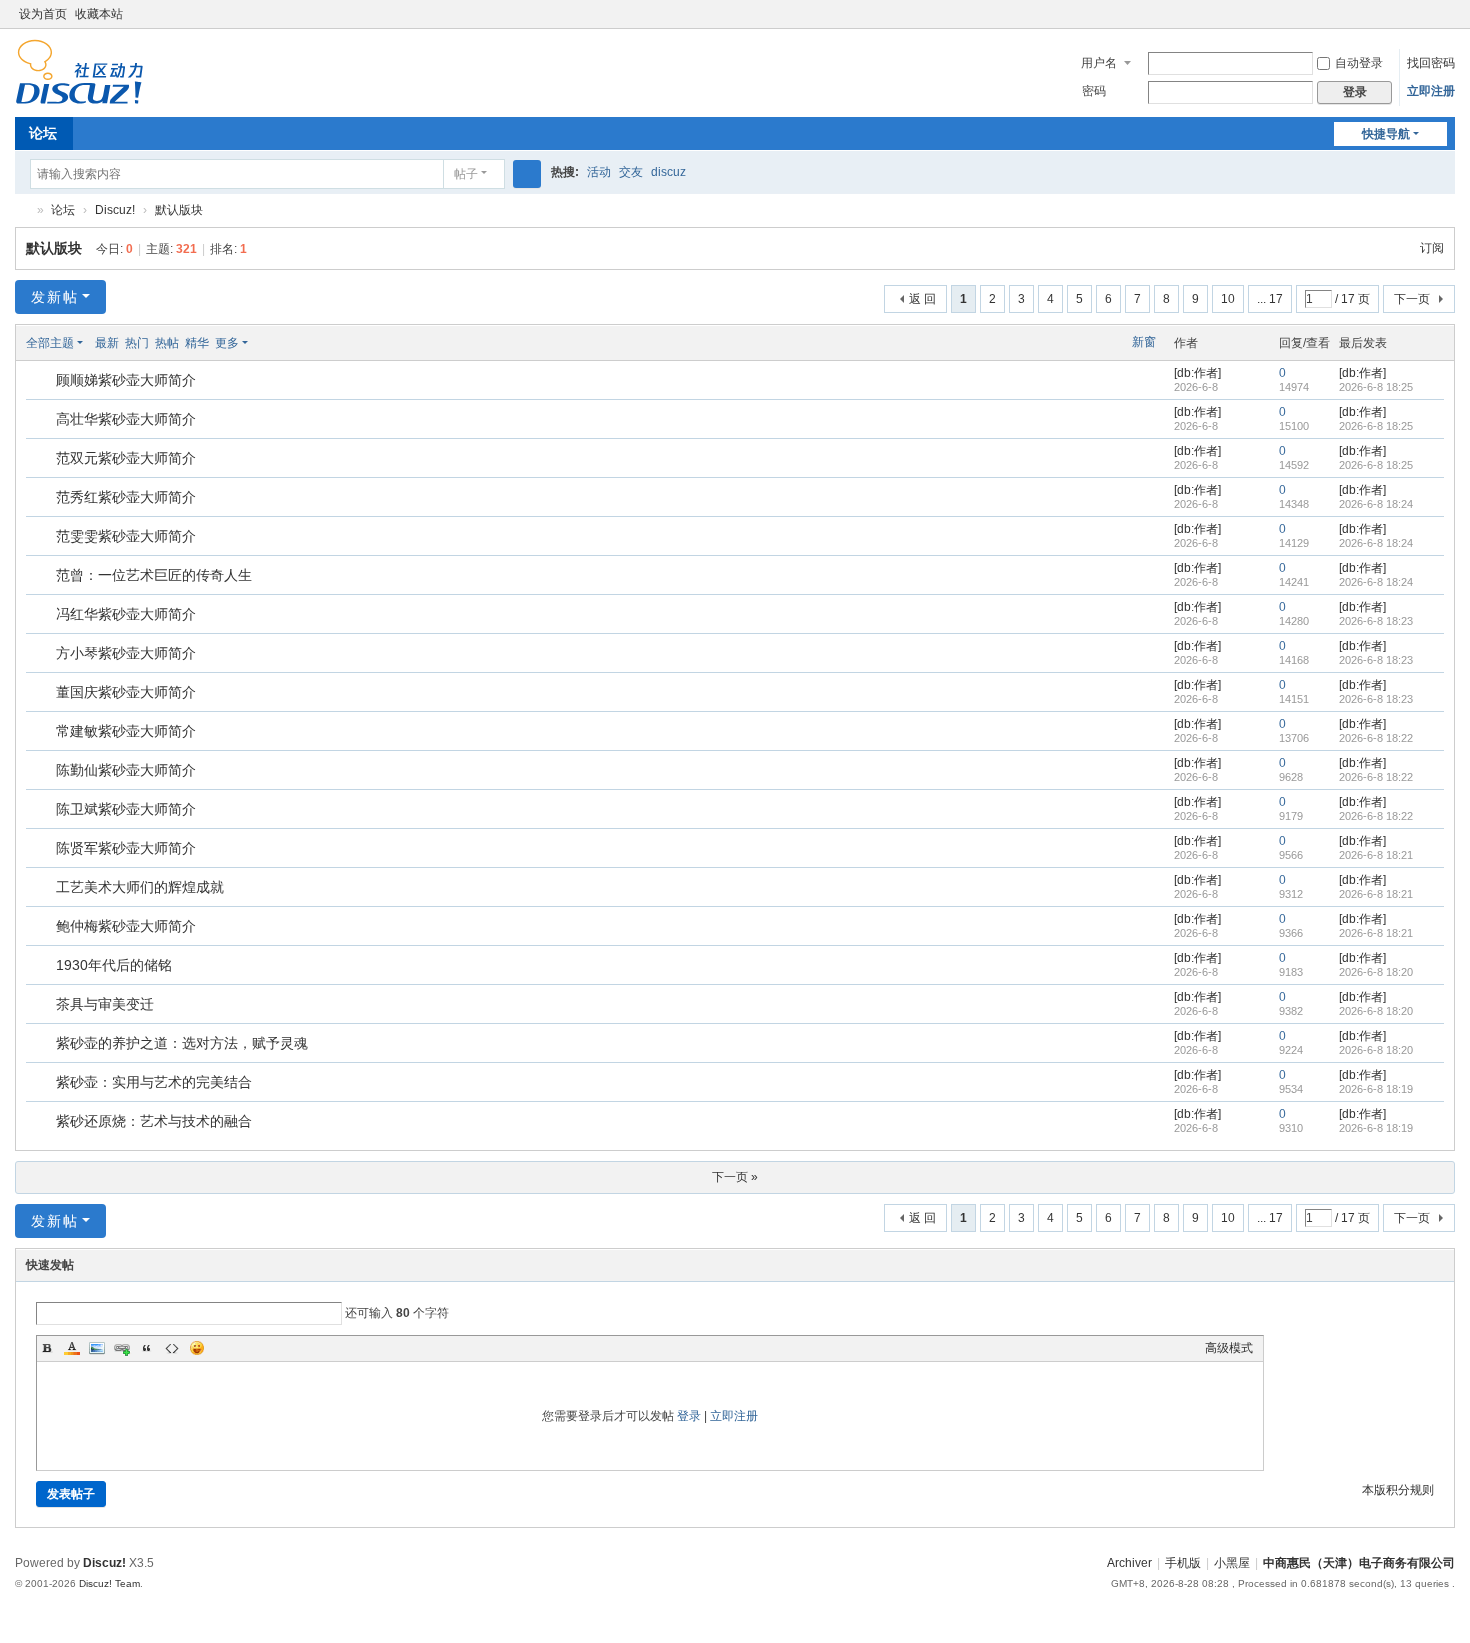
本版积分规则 (1398, 1490)
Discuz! (115, 210)
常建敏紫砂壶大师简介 (126, 731)
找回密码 (1431, 63)
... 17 (1270, 299)
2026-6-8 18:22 (1376, 738)
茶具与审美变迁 (105, 1004)
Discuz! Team (109, 1583)
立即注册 (1431, 91)
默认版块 (179, 210)
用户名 (1099, 63)
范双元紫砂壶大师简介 (126, 458)
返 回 (922, 299)
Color (72, 1348)
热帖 (167, 343)
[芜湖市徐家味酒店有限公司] (79, 71)
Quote (147, 1348)
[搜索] (527, 174)
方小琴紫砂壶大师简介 (126, 653)
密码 (1094, 91)
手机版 (1183, 1563)
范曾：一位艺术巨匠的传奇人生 (154, 575)
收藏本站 (99, 14)
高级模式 (1229, 1348)
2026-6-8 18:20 (1376, 972)
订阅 (1432, 248)
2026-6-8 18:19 (1376, 1089)
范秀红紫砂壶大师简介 (126, 497)
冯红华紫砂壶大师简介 (126, 614)
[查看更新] (266, 343)
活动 (599, 172)
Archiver (1129, 1563)
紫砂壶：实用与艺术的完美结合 (154, 1082)
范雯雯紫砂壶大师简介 (126, 536)
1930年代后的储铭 (114, 965)
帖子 (466, 174)
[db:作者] (1197, 373)
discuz (668, 172)
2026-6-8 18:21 (1376, 855)
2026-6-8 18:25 (1376, 387)
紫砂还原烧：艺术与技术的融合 (154, 1121)
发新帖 (55, 297)
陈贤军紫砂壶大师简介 (126, 848)
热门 (137, 343)
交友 (631, 172)
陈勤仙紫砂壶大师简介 (126, 770)
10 (1228, 299)
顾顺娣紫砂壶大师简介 (126, 380)
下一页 (1412, 299)
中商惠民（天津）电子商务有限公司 (1359, 1563)
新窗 (1144, 342)
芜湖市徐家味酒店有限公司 (23, 210)
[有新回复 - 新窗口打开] (42, 381)
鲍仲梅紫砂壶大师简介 (126, 926)
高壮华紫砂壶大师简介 (126, 419)
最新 (107, 343)
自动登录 (1359, 63)
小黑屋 (1232, 1563)
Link (122, 1348)
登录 (689, 1416)
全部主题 (50, 343)
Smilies (197, 1348)
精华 (197, 343)
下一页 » (735, 1177)
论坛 (43, 133)
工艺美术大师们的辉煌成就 (140, 887)
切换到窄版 (1446, 22)
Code (172, 1348)
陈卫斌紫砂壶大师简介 (126, 809)
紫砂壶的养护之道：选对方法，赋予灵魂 (182, 1043)
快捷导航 (1386, 134)
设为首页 (43, 14)
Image (97, 1348)
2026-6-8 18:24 (1376, 504)
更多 (227, 343)
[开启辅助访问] (1427, 14)
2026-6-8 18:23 (1376, 621)
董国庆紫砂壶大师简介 (126, 692)
